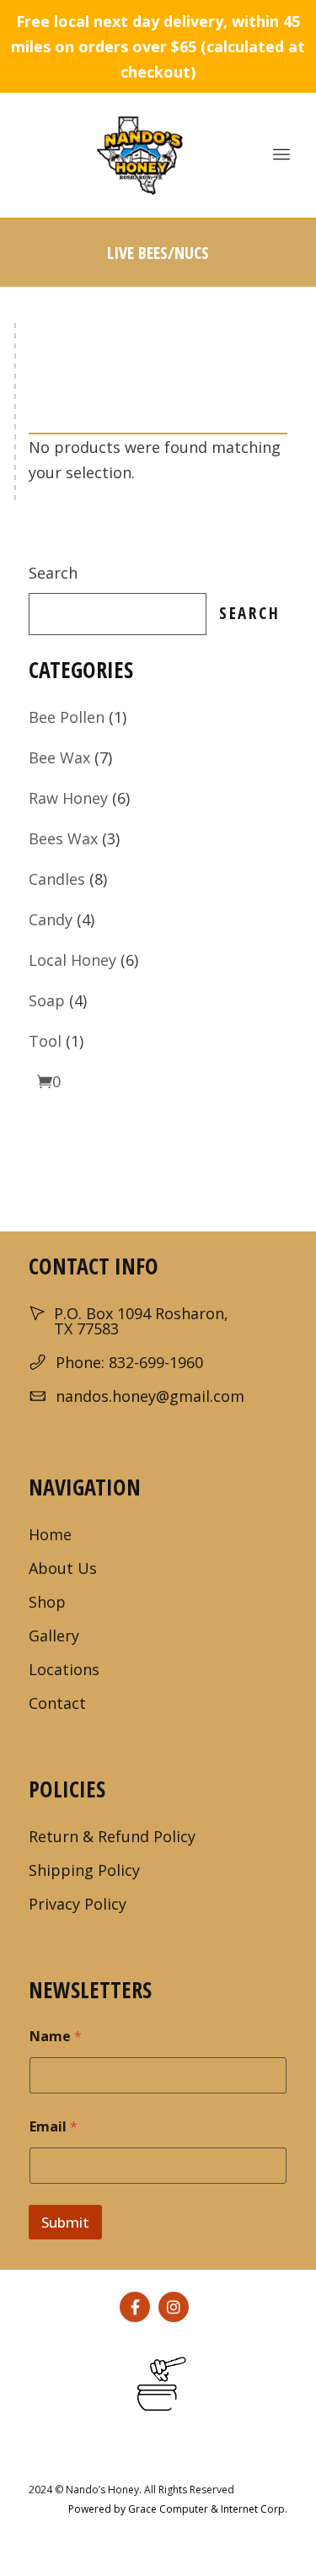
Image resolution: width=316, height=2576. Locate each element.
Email (54, 2127)
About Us (63, 1568)
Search (53, 573)
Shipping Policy (84, 1870)
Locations (64, 1669)
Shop (47, 1602)
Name (56, 2037)
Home (50, 1534)
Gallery (54, 1636)
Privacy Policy (78, 1904)
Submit (65, 2222)
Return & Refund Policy (112, 1836)
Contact (57, 1703)
